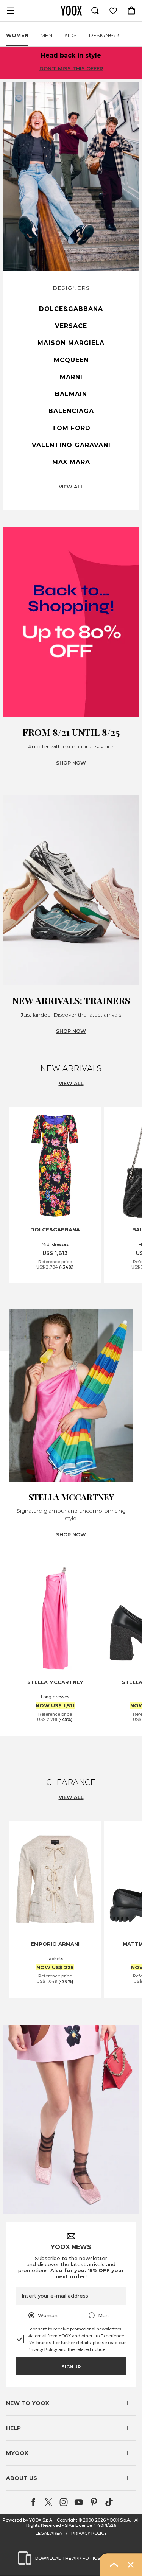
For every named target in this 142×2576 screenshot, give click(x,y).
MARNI (71, 377)
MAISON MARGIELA (71, 343)
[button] (71, 2403)
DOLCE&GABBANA (71, 309)
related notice (91, 2349)
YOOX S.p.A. (119, 2520)
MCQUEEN (71, 360)
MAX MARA (71, 462)
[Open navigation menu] (11, 11)
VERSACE (71, 326)
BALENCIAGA (71, 411)
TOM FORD (71, 428)
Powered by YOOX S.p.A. (28, 2520)
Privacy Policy (42, 2349)
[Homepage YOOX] (71, 11)
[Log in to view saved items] (113, 11)
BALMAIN (71, 394)
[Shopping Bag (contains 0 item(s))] (131, 11)
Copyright (67, 2520)
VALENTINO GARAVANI (71, 445)
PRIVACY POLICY (89, 2533)
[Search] (95, 11)
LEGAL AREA (49, 2533)
